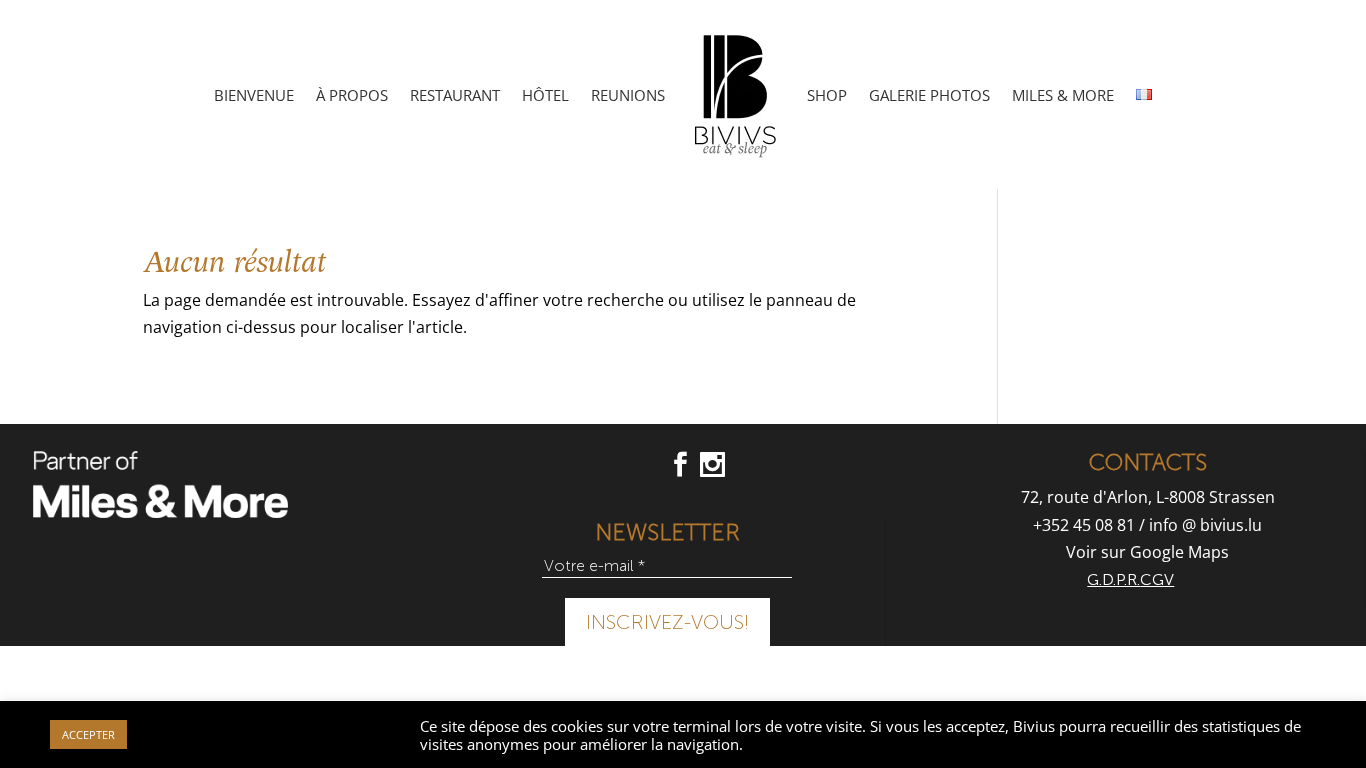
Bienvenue (254, 95)
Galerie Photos (929, 95)
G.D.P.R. (1113, 579)
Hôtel (545, 95)
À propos (352, 95)
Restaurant (455, 95)
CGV (1157, 579)
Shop (827, 95)
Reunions (628, 95)
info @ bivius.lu (1205, 525)
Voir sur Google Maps (1147, 552)
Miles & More (1063, 95)
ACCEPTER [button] (88, 734)
